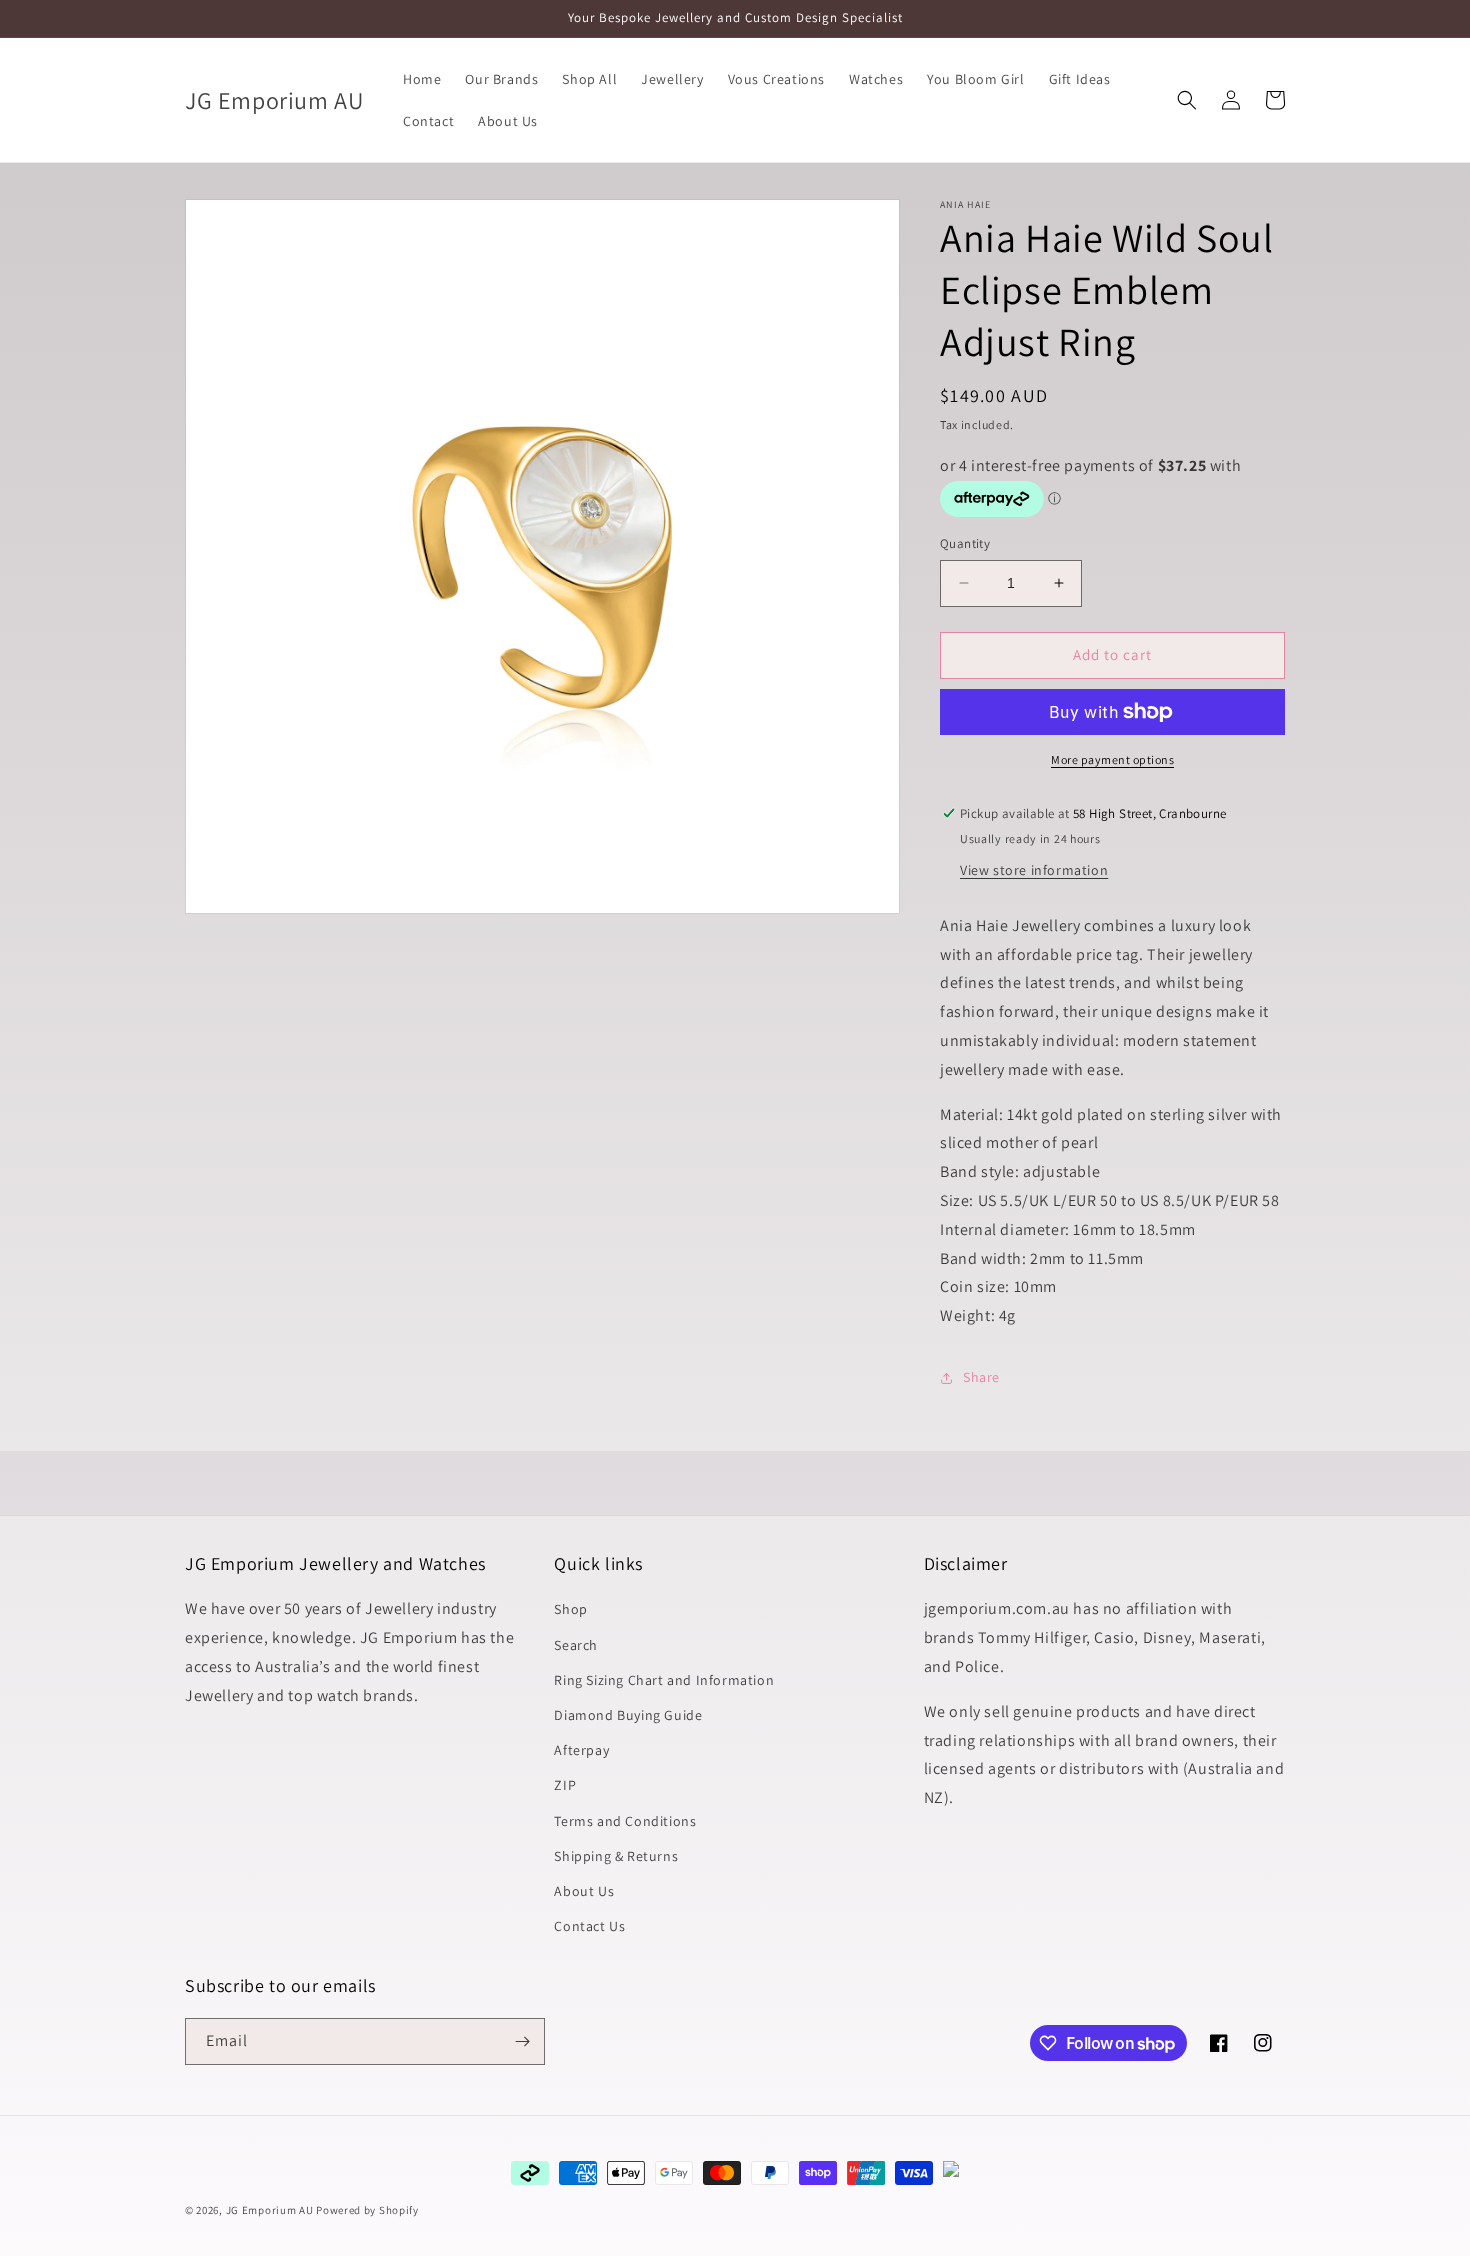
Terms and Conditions (625, 1821)
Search (576, 1645)
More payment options (1112, 759)
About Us (584, 1891)
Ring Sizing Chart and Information (664, 1680)
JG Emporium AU (270, 2210)
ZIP (565, 1785)
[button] (1187, 100)
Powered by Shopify (367, 2210)
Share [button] (981, 1377)
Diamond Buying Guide (628, 1715)
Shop (570, 1609)
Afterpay (581, 1750)
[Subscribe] (522, 2041)
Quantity (965, 543)
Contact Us (589, 1926)
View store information (1034, 870)
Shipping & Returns (616, 1856)
